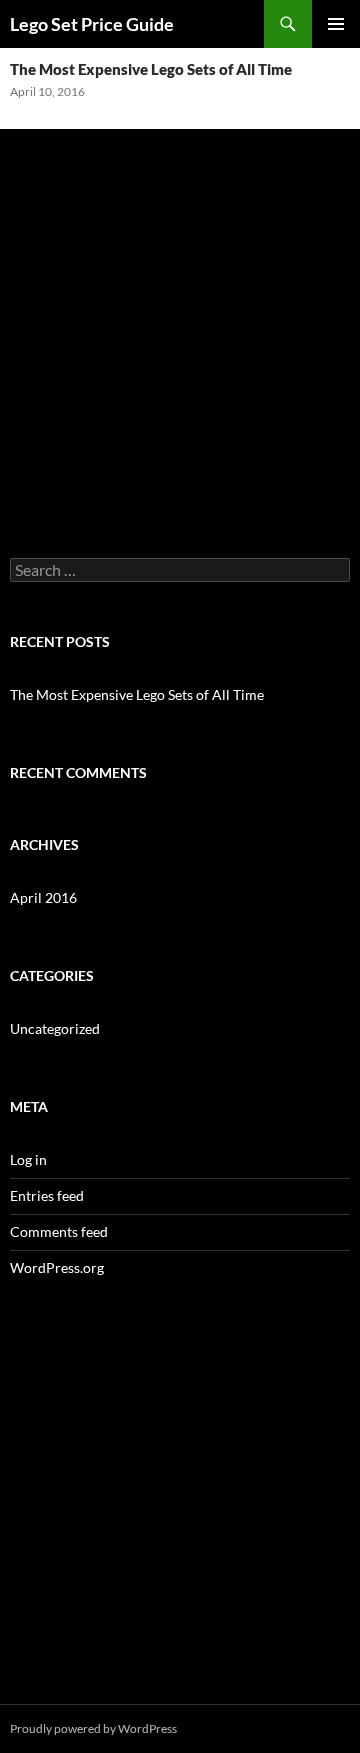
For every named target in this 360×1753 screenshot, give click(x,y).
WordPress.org (57, 1267)
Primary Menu (336, 24)
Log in (28, 1159)
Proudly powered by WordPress (93, 1728)
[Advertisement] (180, 320)
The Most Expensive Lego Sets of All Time (151, 69)
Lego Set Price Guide (92, 24)
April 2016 (43, 897)
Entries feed (47, 1195)
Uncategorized (55, 1028)
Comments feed (59, 1231)
